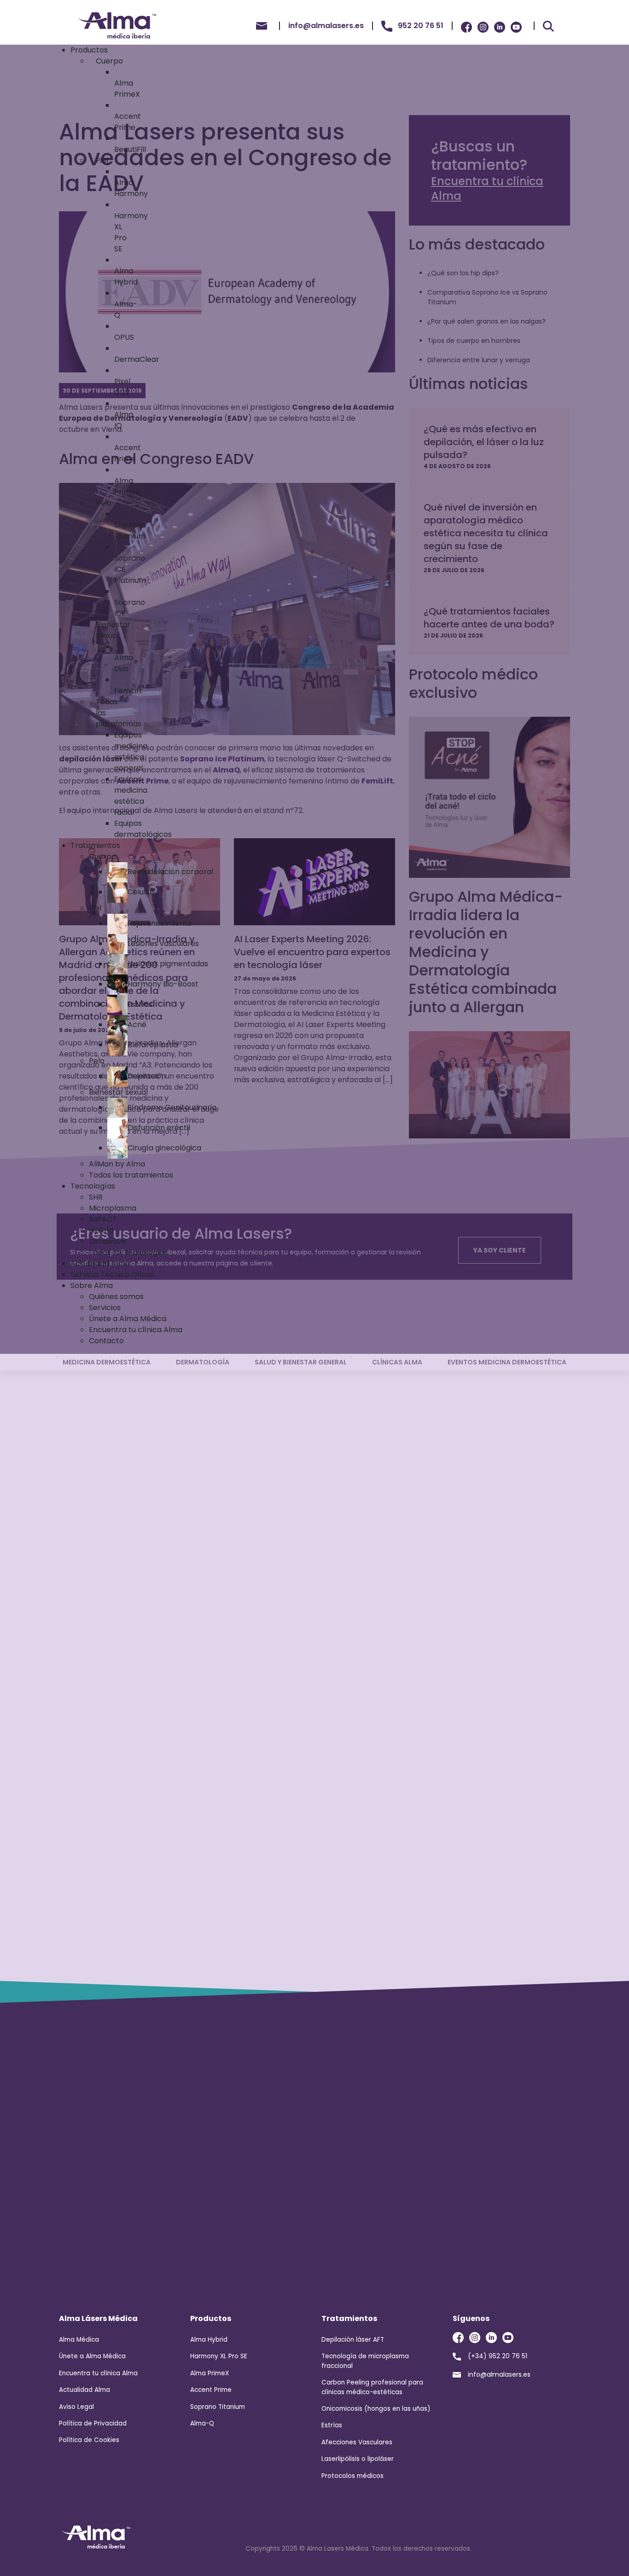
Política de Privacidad (93, 2423)
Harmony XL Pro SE (219, 2356)
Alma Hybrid (209, 2340)
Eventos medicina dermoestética (507, 1362)
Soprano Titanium (218, 2407)
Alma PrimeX (210, 2373)
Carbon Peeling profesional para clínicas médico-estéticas (372, 2387)
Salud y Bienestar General (301, 1362)
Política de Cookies (89, 2440)
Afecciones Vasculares (357, 2442)
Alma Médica (79, 2340)
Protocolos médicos (352, 2476)
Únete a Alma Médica (92, 2356)
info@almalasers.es (499, 2374)
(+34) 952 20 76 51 (498, 2356)
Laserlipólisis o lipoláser (358, 2459)
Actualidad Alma (84, 2390)
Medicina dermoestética (107, 1362)
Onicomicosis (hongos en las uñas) (376, 2409)
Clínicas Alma (397, 1362)
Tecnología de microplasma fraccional (365, 2361)
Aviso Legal (76, 2407)
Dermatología (203, 1362)
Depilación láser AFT (353, 2340)
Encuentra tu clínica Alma (98, 2373)
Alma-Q (202, 2423)
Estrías (332, 2425)
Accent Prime (211, 2390)
